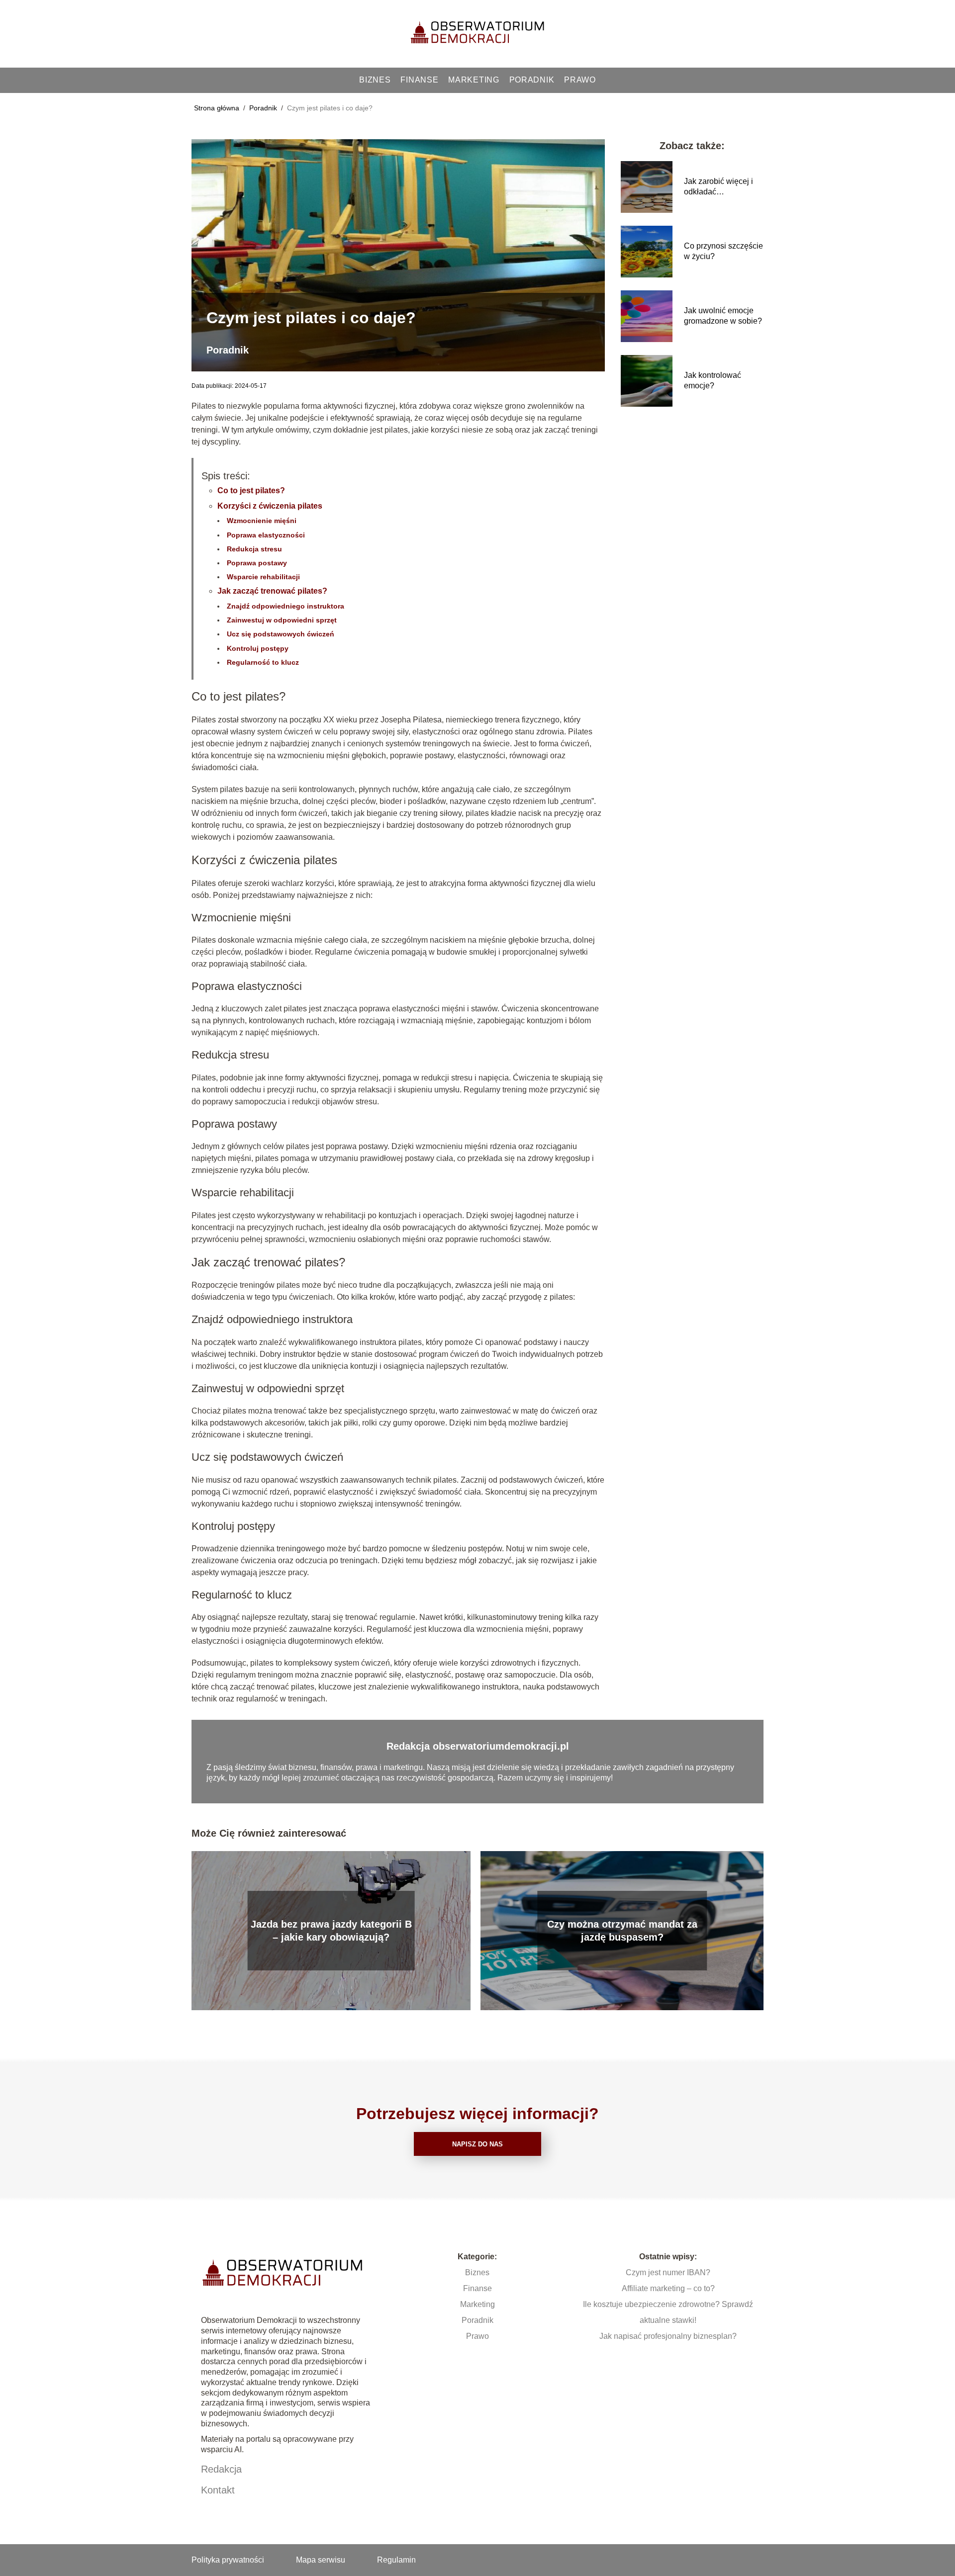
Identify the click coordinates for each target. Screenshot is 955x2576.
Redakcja (221, 2469)
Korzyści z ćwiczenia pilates (270, 506)
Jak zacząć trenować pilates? (272, 591)
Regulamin (396, 2560)
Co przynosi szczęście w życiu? (723, 251)
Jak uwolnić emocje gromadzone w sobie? (723, 316)
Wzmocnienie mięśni (262, 521)
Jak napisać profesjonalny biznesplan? (668, 2336)
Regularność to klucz (263, 662)
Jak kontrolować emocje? (713, 380)
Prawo (580, 80)
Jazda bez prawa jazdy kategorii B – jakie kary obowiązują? (331, 1931)
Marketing (474, 80)
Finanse (419, 80)
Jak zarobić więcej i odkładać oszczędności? (718, 187)
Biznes (375, 80)
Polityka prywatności (228, 2560)
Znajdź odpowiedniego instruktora (286, 606)
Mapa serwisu (321, 2560)
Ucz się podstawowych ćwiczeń (281, 634)
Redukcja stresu (254, 549)
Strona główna (218, 108)
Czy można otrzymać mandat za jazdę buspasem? (622, 1931)
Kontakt (218, 2490)
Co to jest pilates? (251, 490)
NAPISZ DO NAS (477, 2144)
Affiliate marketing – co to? (668, 2288)
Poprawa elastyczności (266, 535)
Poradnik (532, 80)
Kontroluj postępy (258, 648)
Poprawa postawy (257, 563)
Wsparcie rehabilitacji (263, 577)
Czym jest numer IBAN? (668, 2272)
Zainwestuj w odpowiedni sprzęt (282, 620)
